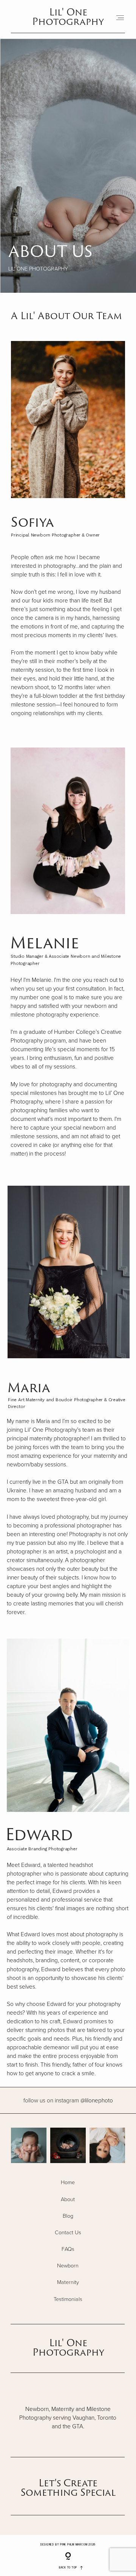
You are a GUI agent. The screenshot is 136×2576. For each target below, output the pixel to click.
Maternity (68, 2282)
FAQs (68, 2249)
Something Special (68, 2492)
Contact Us (68, 2232)
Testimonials (68, 2299)
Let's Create (68, 2483)
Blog (68, 2216)
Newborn (68, 2266)
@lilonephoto (68, 2100)
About (68, 2199)
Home (68, 2182)
